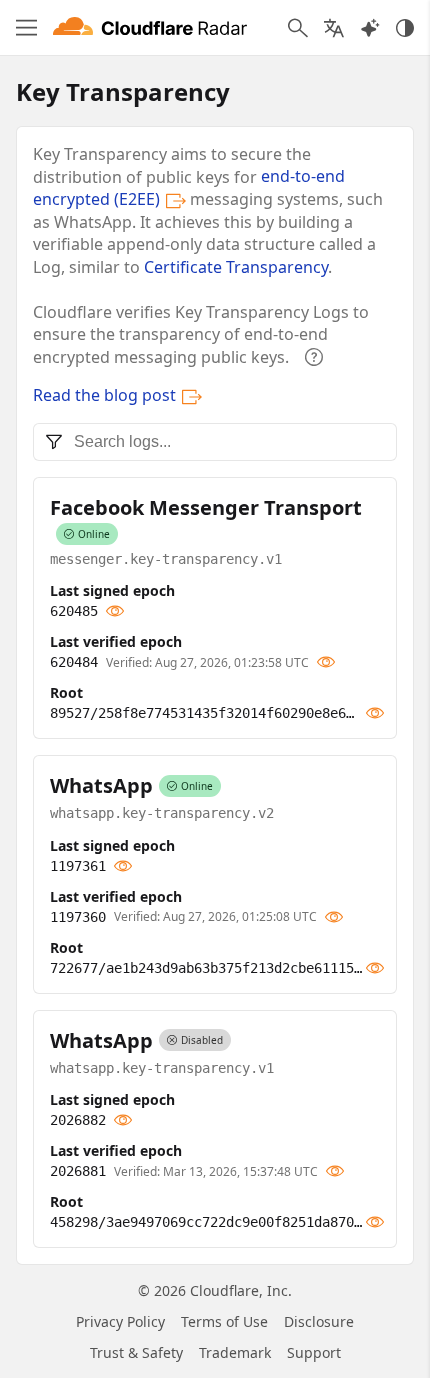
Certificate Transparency (236, 267)
